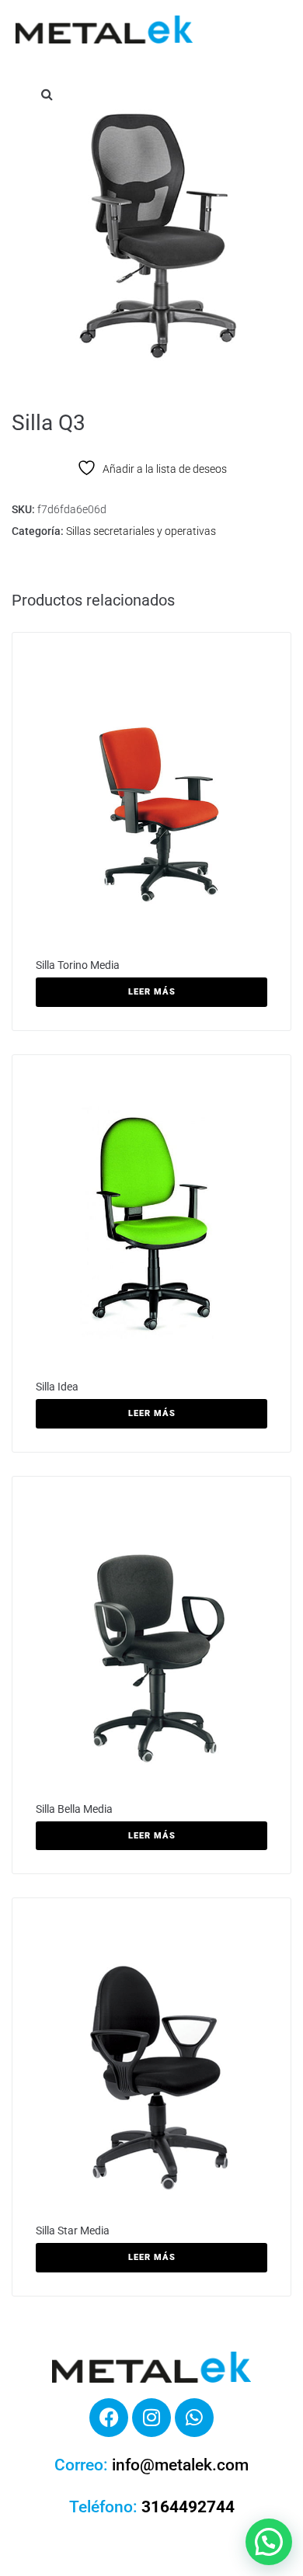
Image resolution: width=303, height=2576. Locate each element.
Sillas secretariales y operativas (141, 531)
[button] (47, 94)
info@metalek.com (180, 2465)
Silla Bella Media (74, 1809)
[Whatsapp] (194, 2418)
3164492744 (188, 2507)
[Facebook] (109, 2418)
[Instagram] (151, 2418)
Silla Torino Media (78, 965)
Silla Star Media (73, 2231)
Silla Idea (57, 1387)
